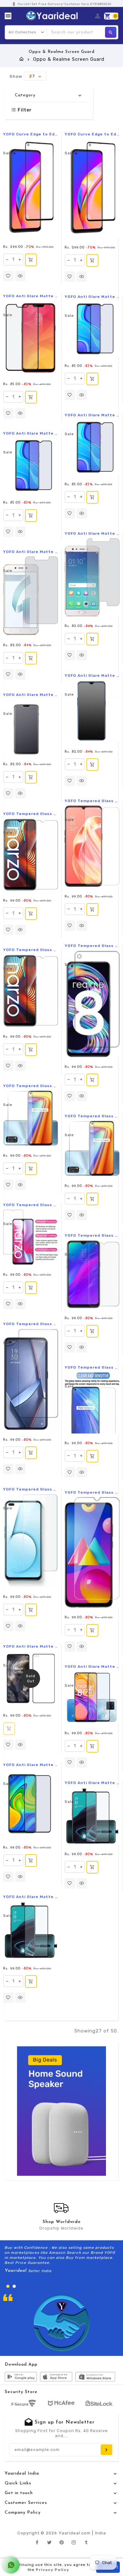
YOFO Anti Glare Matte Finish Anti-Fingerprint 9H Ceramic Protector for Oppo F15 (92, 675)
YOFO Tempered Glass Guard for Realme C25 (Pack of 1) (92, 1492)
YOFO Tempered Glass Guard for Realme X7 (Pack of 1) (31, 1086)
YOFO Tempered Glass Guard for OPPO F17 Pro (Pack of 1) (31, 1489)
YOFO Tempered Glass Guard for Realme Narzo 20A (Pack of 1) (31, 1205)
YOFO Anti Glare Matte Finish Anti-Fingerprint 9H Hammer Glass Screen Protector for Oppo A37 (31, 695)
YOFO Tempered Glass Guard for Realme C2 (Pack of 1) (92, 1235)
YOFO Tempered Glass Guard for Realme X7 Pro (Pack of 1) (92, 1116)
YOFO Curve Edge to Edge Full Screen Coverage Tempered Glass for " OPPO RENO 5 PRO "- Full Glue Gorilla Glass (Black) (92, 134)
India (100, 2533)
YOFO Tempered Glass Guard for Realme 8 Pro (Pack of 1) (92, 946)
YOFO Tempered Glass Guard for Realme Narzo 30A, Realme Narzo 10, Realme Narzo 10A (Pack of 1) (31, 814)
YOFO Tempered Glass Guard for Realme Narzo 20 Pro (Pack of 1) (31, 950)
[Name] (106, 2450)
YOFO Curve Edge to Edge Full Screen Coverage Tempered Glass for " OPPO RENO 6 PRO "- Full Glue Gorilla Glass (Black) (31, 134)
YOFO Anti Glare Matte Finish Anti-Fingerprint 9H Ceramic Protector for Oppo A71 (31, 552)
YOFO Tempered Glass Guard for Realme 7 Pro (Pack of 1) (31, 1324)
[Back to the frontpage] (22, 59)
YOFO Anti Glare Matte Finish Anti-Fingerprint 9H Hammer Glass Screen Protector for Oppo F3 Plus (92, 533)
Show (16, 76)
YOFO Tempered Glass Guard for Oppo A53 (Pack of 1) (92, 1367)
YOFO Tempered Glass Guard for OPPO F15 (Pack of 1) (92, 801)
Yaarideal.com (75, 2533)
